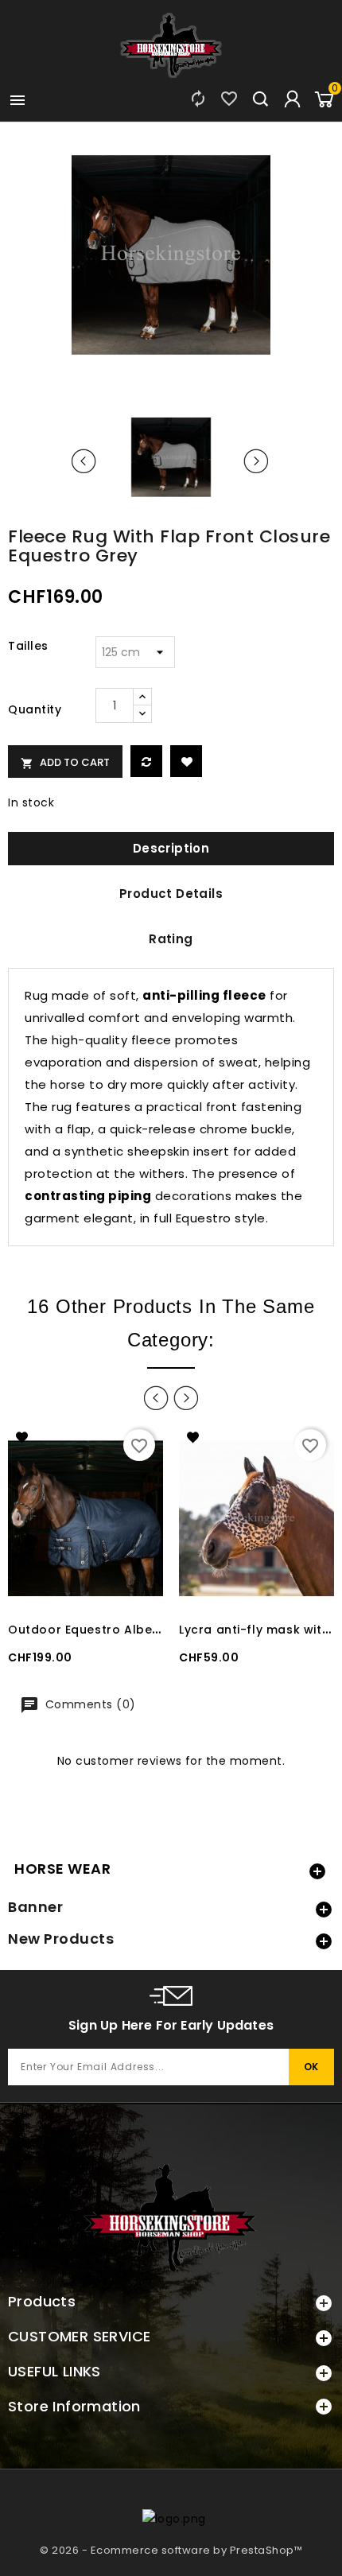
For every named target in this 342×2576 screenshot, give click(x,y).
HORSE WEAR (62, 1869)
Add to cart (65, 762)
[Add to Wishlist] (186, 761)
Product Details (171, 894)
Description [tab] (171, 848)
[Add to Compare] (146, 761)
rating (171, 939)
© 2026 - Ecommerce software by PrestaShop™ (171, 2550)
